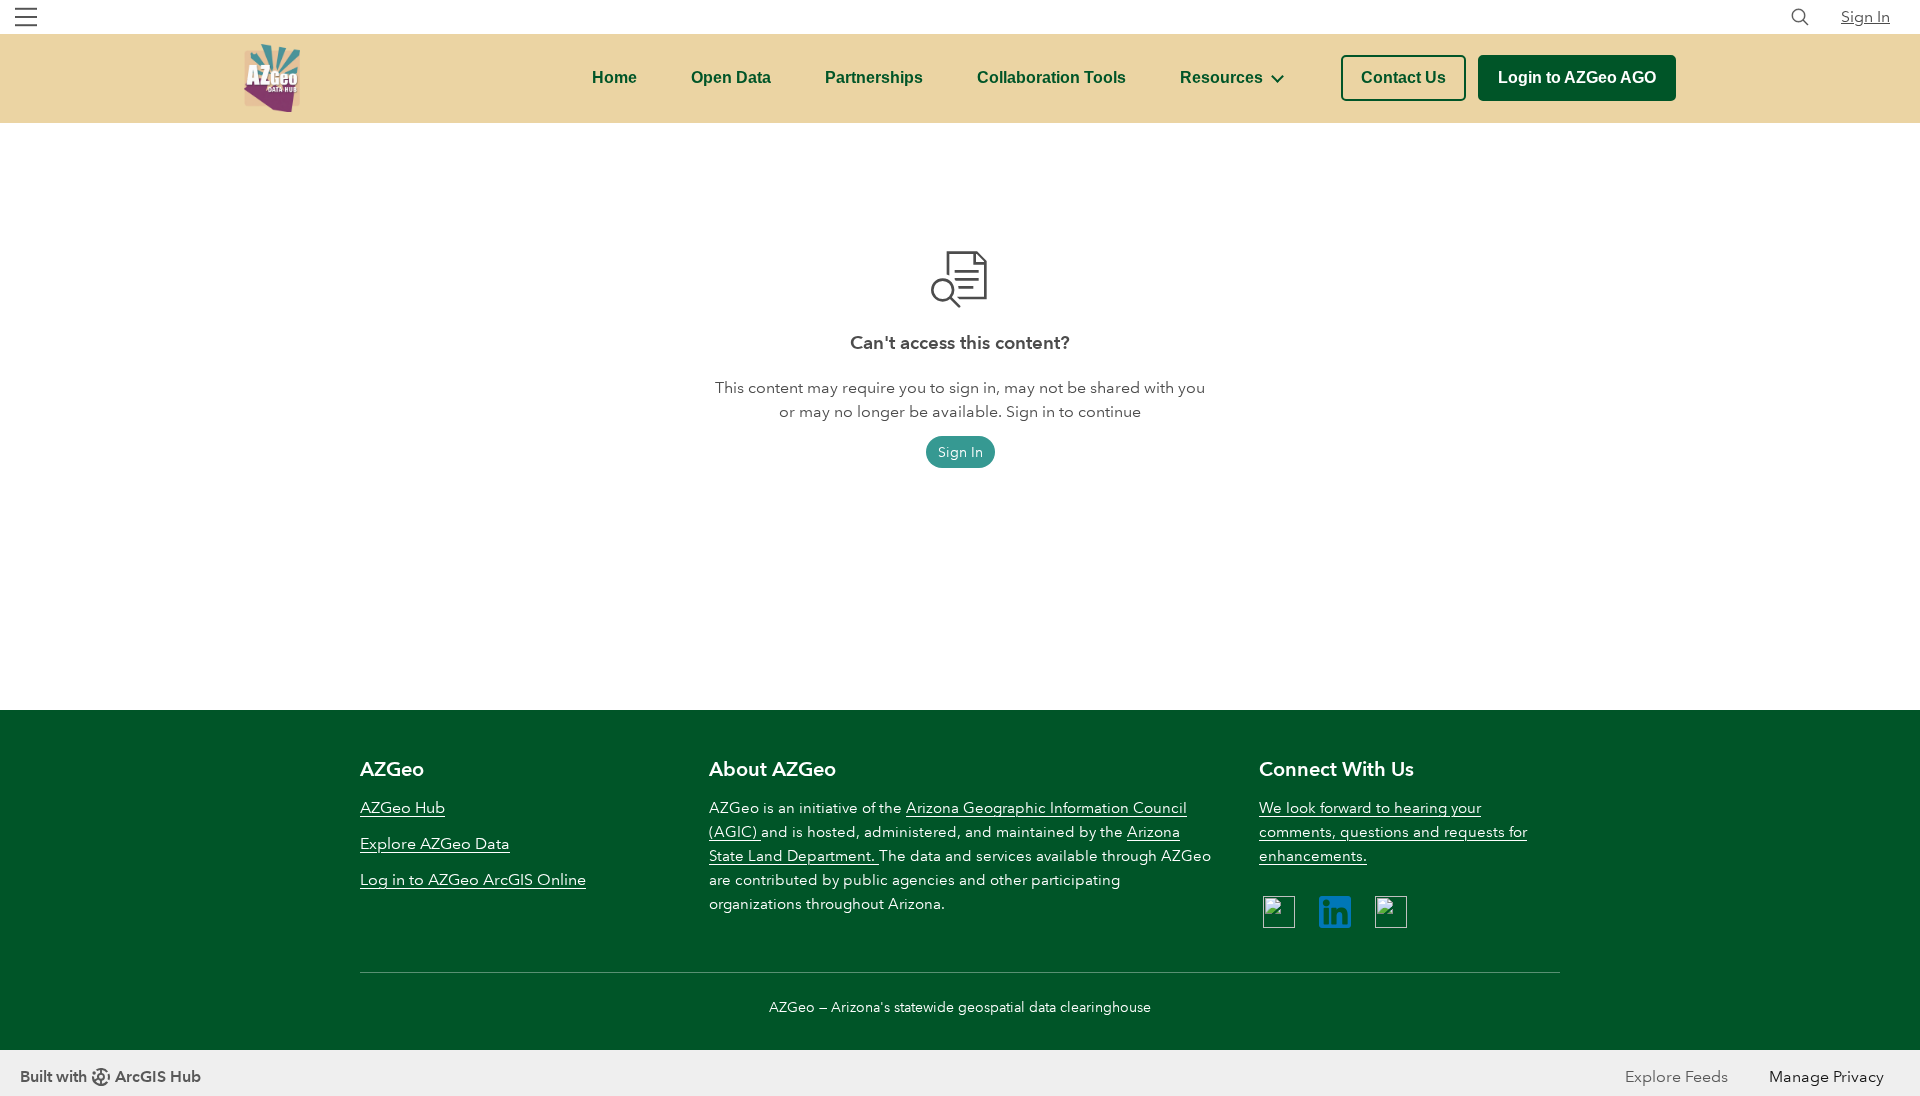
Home (614, 77)
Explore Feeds (1676, 1076)
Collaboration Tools (1051, 77)
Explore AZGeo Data (435, 843)
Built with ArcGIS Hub (110, 1076)
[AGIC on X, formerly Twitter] (1391, 912)
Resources (1221, 77)
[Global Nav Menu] (26, 17)
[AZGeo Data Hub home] (272, 78)
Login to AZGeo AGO (1577, 77)
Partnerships (874, 77)
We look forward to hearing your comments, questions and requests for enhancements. (1393, 832)
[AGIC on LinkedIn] (1335, 912)
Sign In (1865, 16)
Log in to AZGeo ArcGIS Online (473, 879)
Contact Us (1403, 77)
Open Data (731, 77)
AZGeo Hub (402, 807)
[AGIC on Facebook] (1279, 912)
